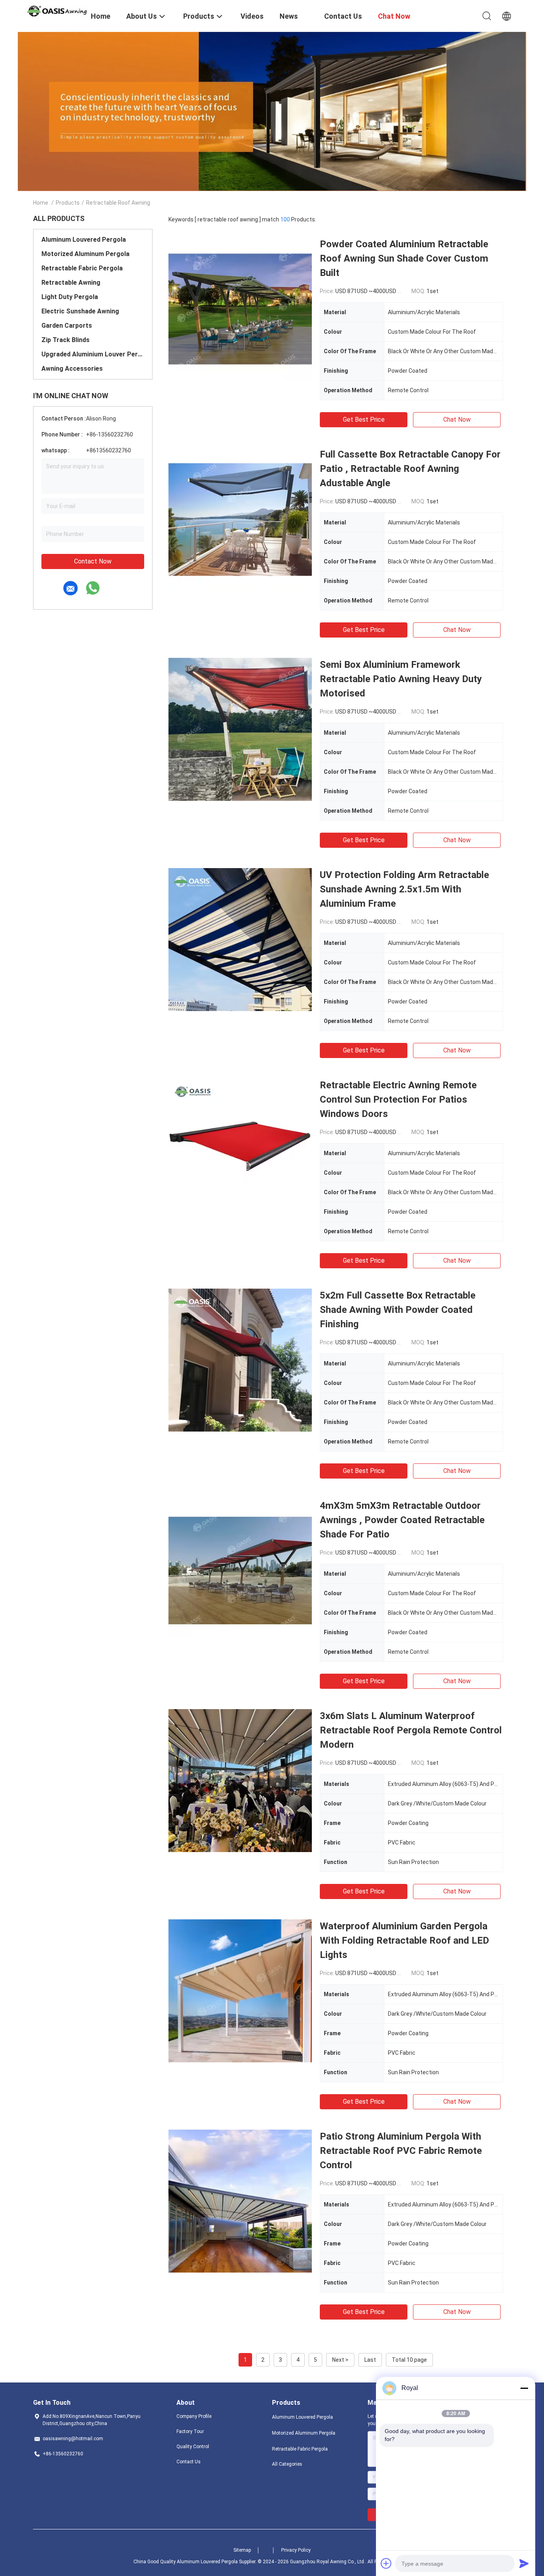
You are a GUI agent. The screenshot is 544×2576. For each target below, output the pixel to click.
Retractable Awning (71, 283)
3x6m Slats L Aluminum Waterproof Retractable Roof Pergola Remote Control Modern (411, 1730)
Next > (340, 2360)
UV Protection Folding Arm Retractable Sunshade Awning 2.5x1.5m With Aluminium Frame (404, 889)
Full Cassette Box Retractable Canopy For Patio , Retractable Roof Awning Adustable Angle (410, 469)
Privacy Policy (296, 2550)
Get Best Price (364, 420)
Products (68, 203)
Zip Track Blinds (66, 340)
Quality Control (193, 2447)
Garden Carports (67, 326)
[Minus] (524, 2388)
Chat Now (457, 420)
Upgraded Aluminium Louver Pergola (93, 354)
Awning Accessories (72, 369)
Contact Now (93, 561)
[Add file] (386, 2563)
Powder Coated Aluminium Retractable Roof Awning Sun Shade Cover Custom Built (404, 258)
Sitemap (242, 2550)
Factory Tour (190, 2431)
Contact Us (189, 2462)
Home (41, 203)
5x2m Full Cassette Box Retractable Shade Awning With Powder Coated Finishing (398, 1310)
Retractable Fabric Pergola (82, 268)
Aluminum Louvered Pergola (84, 240)
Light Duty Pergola (70, 297)
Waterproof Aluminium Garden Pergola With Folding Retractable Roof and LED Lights (404, 1940)
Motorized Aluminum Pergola (85, 254)
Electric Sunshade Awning (80, 311)
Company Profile (194, 2416)
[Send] (524, 2563)
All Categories (287, 2464)
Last (370, 2360)
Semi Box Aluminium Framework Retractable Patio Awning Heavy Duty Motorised (401, 679)
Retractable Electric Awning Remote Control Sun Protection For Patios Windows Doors (398, 1099)
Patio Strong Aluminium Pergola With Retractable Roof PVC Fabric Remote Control (401, 2151)
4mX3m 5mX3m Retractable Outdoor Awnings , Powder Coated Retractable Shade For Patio (402, 1520)
